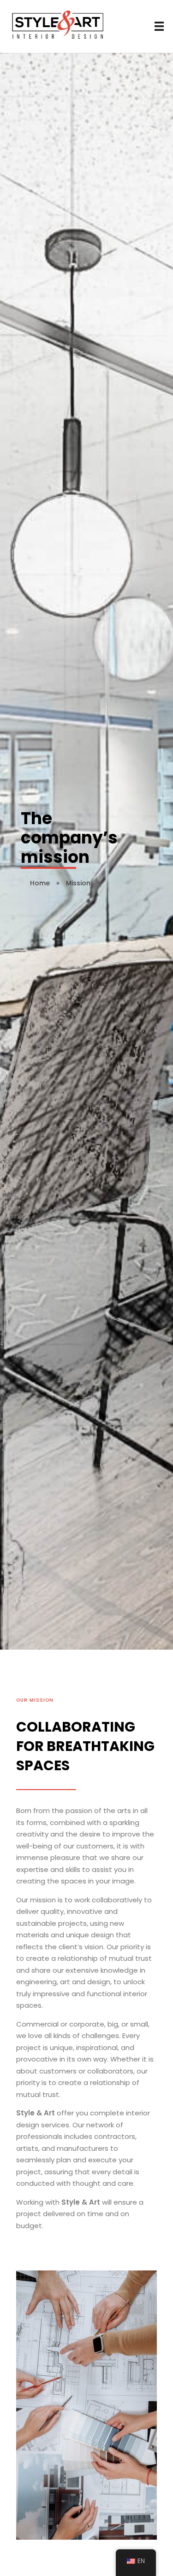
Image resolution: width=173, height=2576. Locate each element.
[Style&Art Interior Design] (58, 25)
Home (40, 883)
